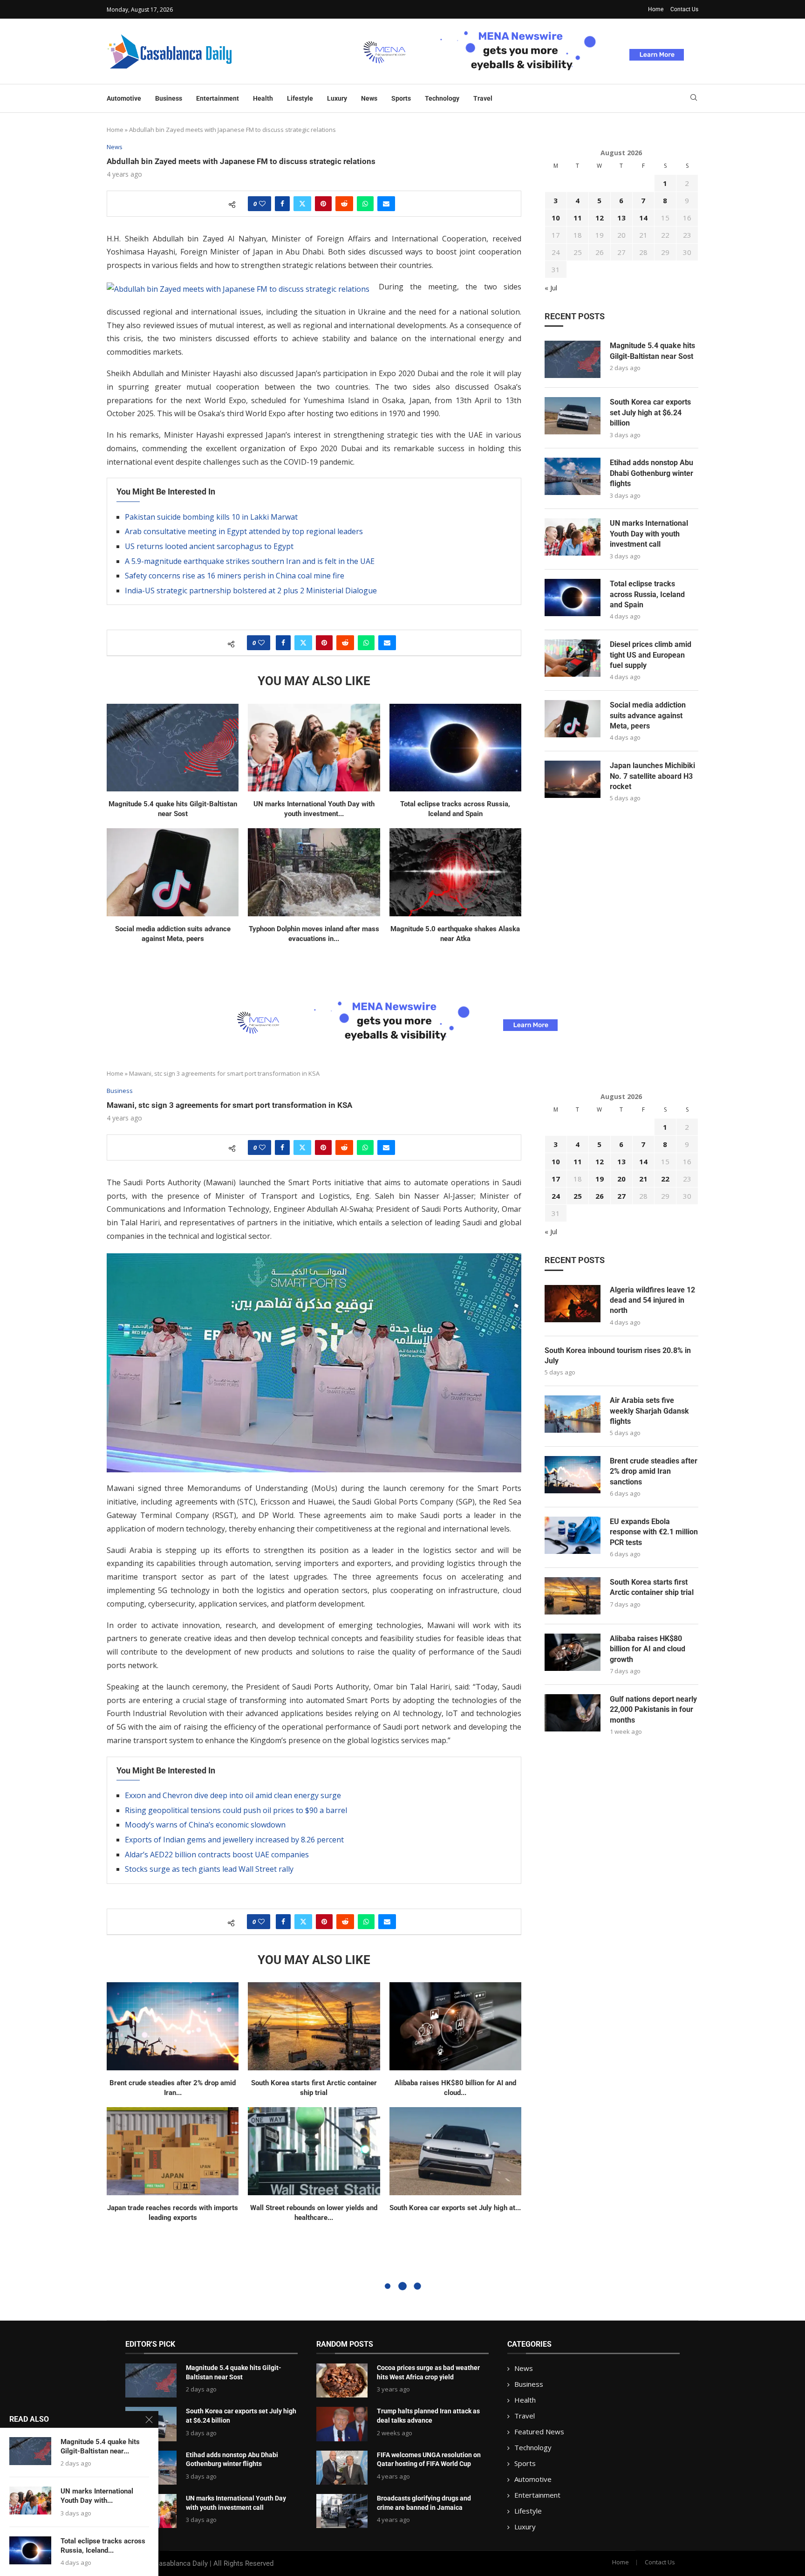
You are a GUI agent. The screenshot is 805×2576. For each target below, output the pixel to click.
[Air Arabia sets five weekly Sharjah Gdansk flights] (573, 1414)
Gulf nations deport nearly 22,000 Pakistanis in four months (653, 1710)
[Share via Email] (386, 204)
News (369, 98)
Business (169, 98)
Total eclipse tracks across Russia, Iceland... (103, 2546)
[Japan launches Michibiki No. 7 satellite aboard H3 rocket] (573, 779)
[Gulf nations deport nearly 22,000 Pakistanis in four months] (573, 1713)
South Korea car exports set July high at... (455, 2208)
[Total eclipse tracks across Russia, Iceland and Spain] (455, 748)
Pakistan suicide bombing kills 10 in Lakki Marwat (211, 517)
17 (556, 1179)
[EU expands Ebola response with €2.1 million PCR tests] (573, 1535)
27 (621, 1196)
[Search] (694, 99)
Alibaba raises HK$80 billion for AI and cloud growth (648, 1649)
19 (600, 1179)
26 (600, 1196)
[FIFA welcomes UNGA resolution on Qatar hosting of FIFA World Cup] (342, 2468)
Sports (401, 98)
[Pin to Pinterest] (323, 204)
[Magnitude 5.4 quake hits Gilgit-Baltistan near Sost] (173, 748)
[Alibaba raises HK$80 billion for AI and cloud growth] (455, 2026)
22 (665, 1179)
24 (556, 1196)
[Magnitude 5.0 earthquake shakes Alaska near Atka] (455, 872)
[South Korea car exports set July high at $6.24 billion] (573, 416)
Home (656, 9)
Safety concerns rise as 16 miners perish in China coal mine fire (235, 576)
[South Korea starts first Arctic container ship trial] (314, 2026)
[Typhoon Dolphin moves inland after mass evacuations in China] (314, 872)
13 (621, 218)
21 (643, 1179)
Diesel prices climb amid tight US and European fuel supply (651, 655)
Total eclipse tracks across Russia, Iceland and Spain (647, 594)
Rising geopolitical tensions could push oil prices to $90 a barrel (236, 1810)
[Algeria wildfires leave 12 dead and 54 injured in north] (573, 1304)
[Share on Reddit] (344, 204)
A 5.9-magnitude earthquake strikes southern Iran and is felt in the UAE (250, 561)
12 (600, 218)
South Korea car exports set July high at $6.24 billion (650, 412)
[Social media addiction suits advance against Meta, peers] (173, 872)
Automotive (124, 98)
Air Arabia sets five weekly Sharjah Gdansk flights (649, 1411)
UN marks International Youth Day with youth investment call (649, 534)
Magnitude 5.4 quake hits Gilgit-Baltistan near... (100, 2446)
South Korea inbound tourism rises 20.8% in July (618, 1356)
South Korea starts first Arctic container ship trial (652, 1587)
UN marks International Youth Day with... (97, 2496)
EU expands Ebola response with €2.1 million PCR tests (654, 1532)
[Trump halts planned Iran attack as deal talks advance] (342, 2424)
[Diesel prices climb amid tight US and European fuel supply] (573, 658)
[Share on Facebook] (282, 204)
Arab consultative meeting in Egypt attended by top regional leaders (244, 531)
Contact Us (684, 9)
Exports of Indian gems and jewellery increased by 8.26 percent (234, 1840)
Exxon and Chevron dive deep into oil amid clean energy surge (233, 1795)
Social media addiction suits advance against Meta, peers (648, 715)
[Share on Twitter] (302, 204)
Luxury (337, 98)
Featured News (539, 2432)
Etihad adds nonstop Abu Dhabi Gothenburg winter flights (652, 473)
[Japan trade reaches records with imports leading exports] (173, 2151)
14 (643, 218)
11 (578, 218)
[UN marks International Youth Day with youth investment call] (314, 748)
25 (578, 1196)
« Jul (551, 288)
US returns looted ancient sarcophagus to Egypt (209, 546)
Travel (483, 98)
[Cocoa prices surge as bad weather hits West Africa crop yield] (342, 2380)
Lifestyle (300, 98)
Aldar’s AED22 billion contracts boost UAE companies (217, 1855)
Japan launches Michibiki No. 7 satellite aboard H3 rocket (652, 776)
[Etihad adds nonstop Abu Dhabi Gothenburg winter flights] (573, 476)
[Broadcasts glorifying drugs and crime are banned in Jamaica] (342, 2511)
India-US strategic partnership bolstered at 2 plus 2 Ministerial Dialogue (251, 591)
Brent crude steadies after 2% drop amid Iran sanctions (654, 1471)
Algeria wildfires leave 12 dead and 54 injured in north (652, 1300)
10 (556, 218)
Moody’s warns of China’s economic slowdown (205, 1825)
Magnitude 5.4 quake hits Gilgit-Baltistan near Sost (652, 351)
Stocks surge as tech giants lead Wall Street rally (209, 1869)
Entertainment (218, 98)
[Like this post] (262, 204)
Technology (442, 98)
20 (621, 1179)
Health (263, 98)
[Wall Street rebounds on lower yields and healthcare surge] (314, 2151)
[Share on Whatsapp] (365, 204)
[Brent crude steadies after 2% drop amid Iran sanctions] (173, 2026)
